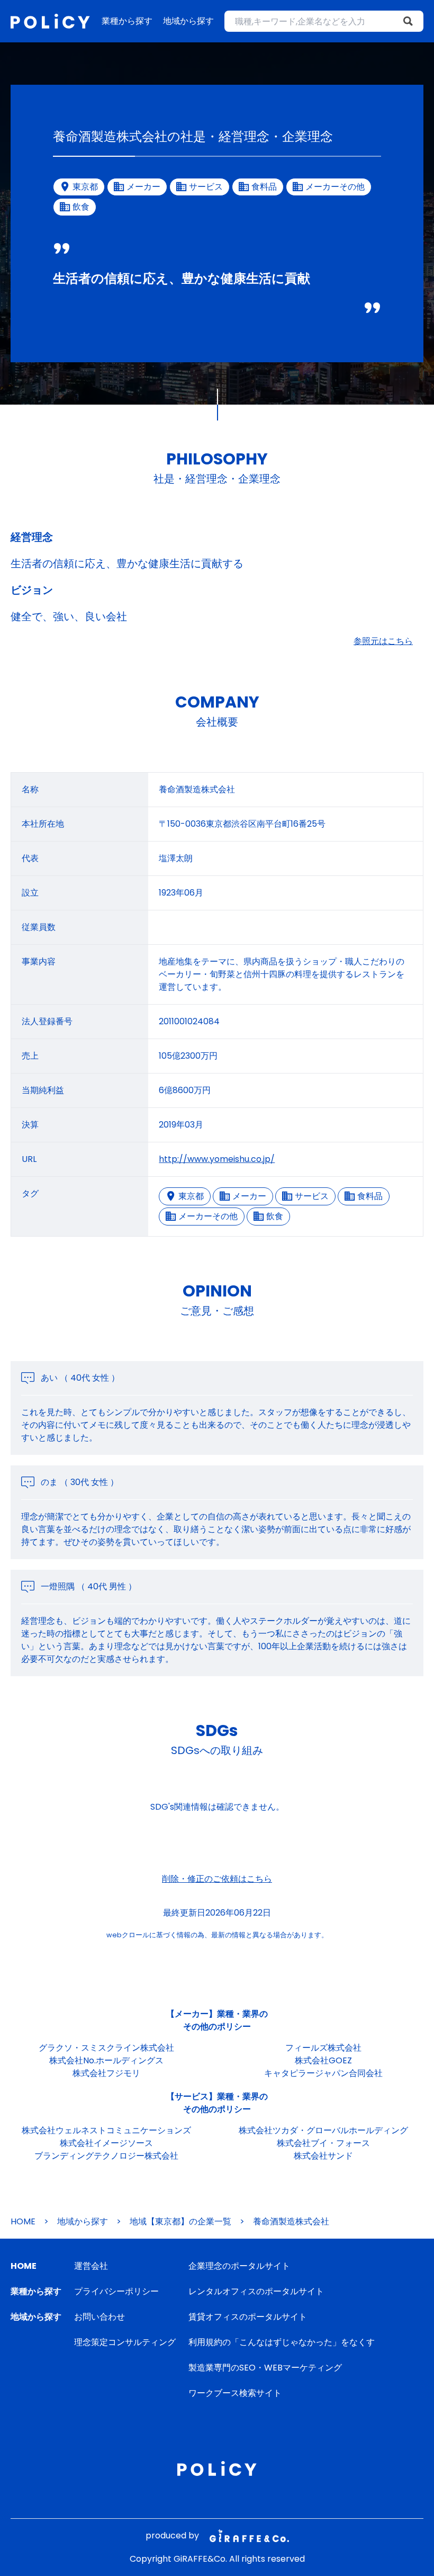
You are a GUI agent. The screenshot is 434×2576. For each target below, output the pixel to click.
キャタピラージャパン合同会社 (323, 2073)
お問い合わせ (100, 2317)
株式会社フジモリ (106, 2073)
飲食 (275, 1216)
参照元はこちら (383, 641)
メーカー (249, 1196)
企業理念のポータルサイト (239, 2266)
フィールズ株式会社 (323, 2048)
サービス (312, 1196)
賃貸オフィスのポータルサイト (248, 2317)
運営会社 (91, 2266)
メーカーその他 (208, 1216)
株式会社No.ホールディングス (106, 2060)
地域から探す (188, 21)
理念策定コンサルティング (125, 2342)
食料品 (370, 1196)
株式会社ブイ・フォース (323, 2143)
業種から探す (127, 21)
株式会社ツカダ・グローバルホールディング (323, 2130)
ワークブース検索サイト (235, 2393)
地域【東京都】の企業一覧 (180, 2221)
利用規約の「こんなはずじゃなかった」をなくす (282, 2342)
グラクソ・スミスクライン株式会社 (106, 2048)
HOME (23, 2221)
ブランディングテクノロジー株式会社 (106, 2156)
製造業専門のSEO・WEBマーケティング (265, 2368)
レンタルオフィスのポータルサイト (256, 2291)
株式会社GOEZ (323, 2060)
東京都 (191, 1196)
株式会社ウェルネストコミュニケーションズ (106, 2130)
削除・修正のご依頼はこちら (217, 1879)
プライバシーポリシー (116, 2291)
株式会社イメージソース (106, 2143)
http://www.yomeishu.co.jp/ (217, 1159)
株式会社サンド (323, 2156)
